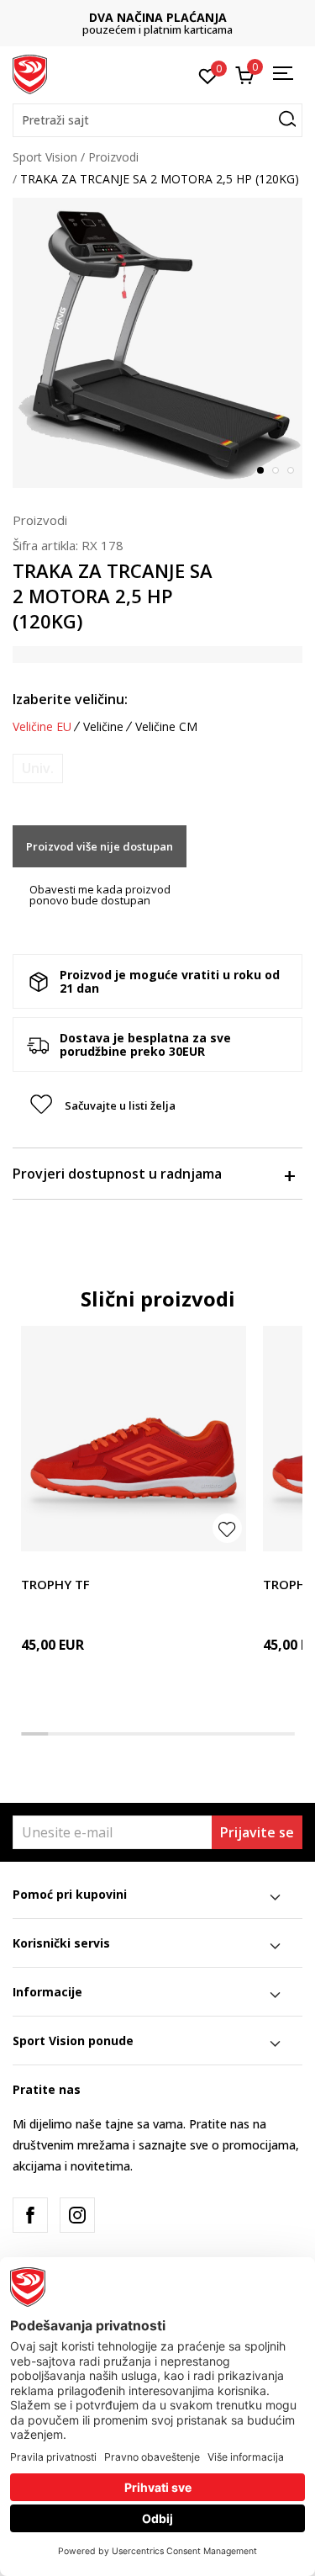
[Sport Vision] (30, 73)
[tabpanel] (157, 343)
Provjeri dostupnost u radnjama (117, 1174)
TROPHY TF (55, 1584)
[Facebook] (30, 2215)
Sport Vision (45, 157)
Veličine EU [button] (42, 727)
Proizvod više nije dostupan (100, 846)
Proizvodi (113, 157)
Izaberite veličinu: (70, 699)
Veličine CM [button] (166, 727)
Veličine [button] (103, 727)
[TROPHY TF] (134, 1439)
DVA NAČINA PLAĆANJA (158, 17)
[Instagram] (77, 2215)
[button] (157, 120)
